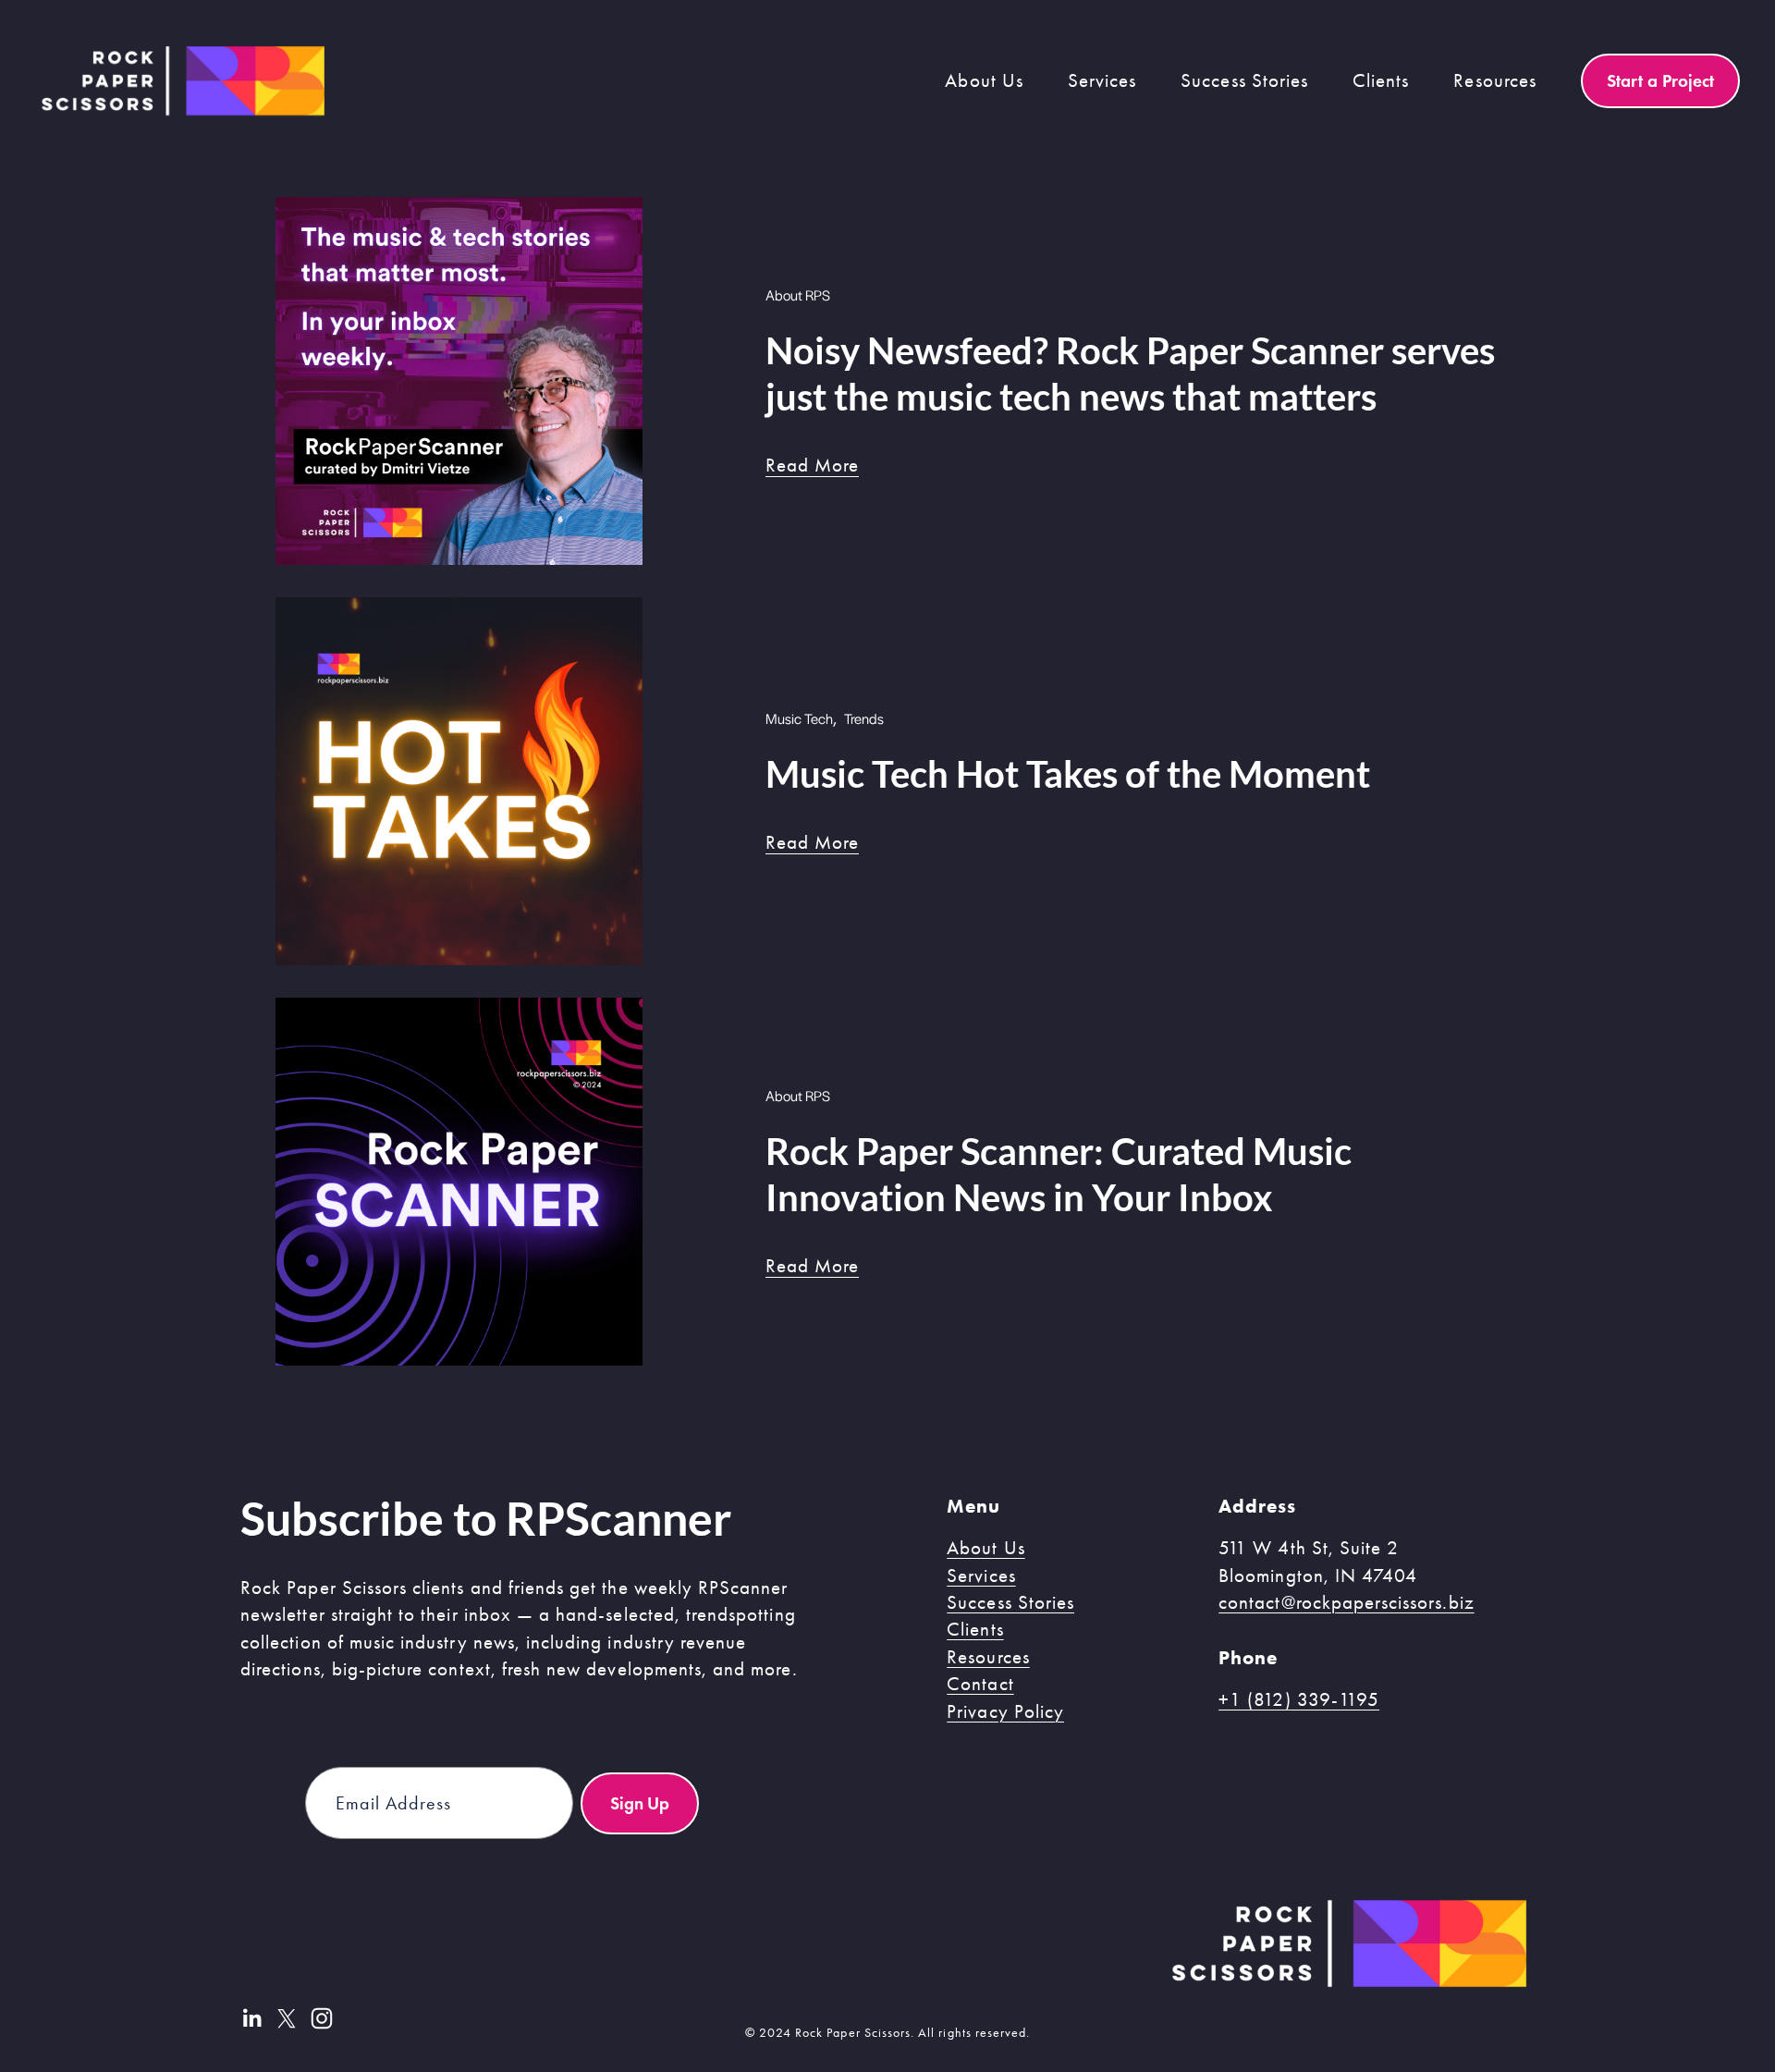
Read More (812, 465)
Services (981, 1575)
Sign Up (640, 1803)
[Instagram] (322, 2018)
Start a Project (1660, 80)
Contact (980, 1684)
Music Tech (799, 718)
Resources (988, 1657)
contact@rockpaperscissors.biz (1347, 1602)
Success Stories (1244, 80)
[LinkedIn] (251, 2018)
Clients (1381, 80)
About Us (985, 1548)
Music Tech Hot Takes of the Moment (1068, 774)
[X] (287, 2018)
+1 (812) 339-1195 (1299, 1699)
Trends (864, 718)
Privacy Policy (1005, 1711)
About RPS (798, 294)
